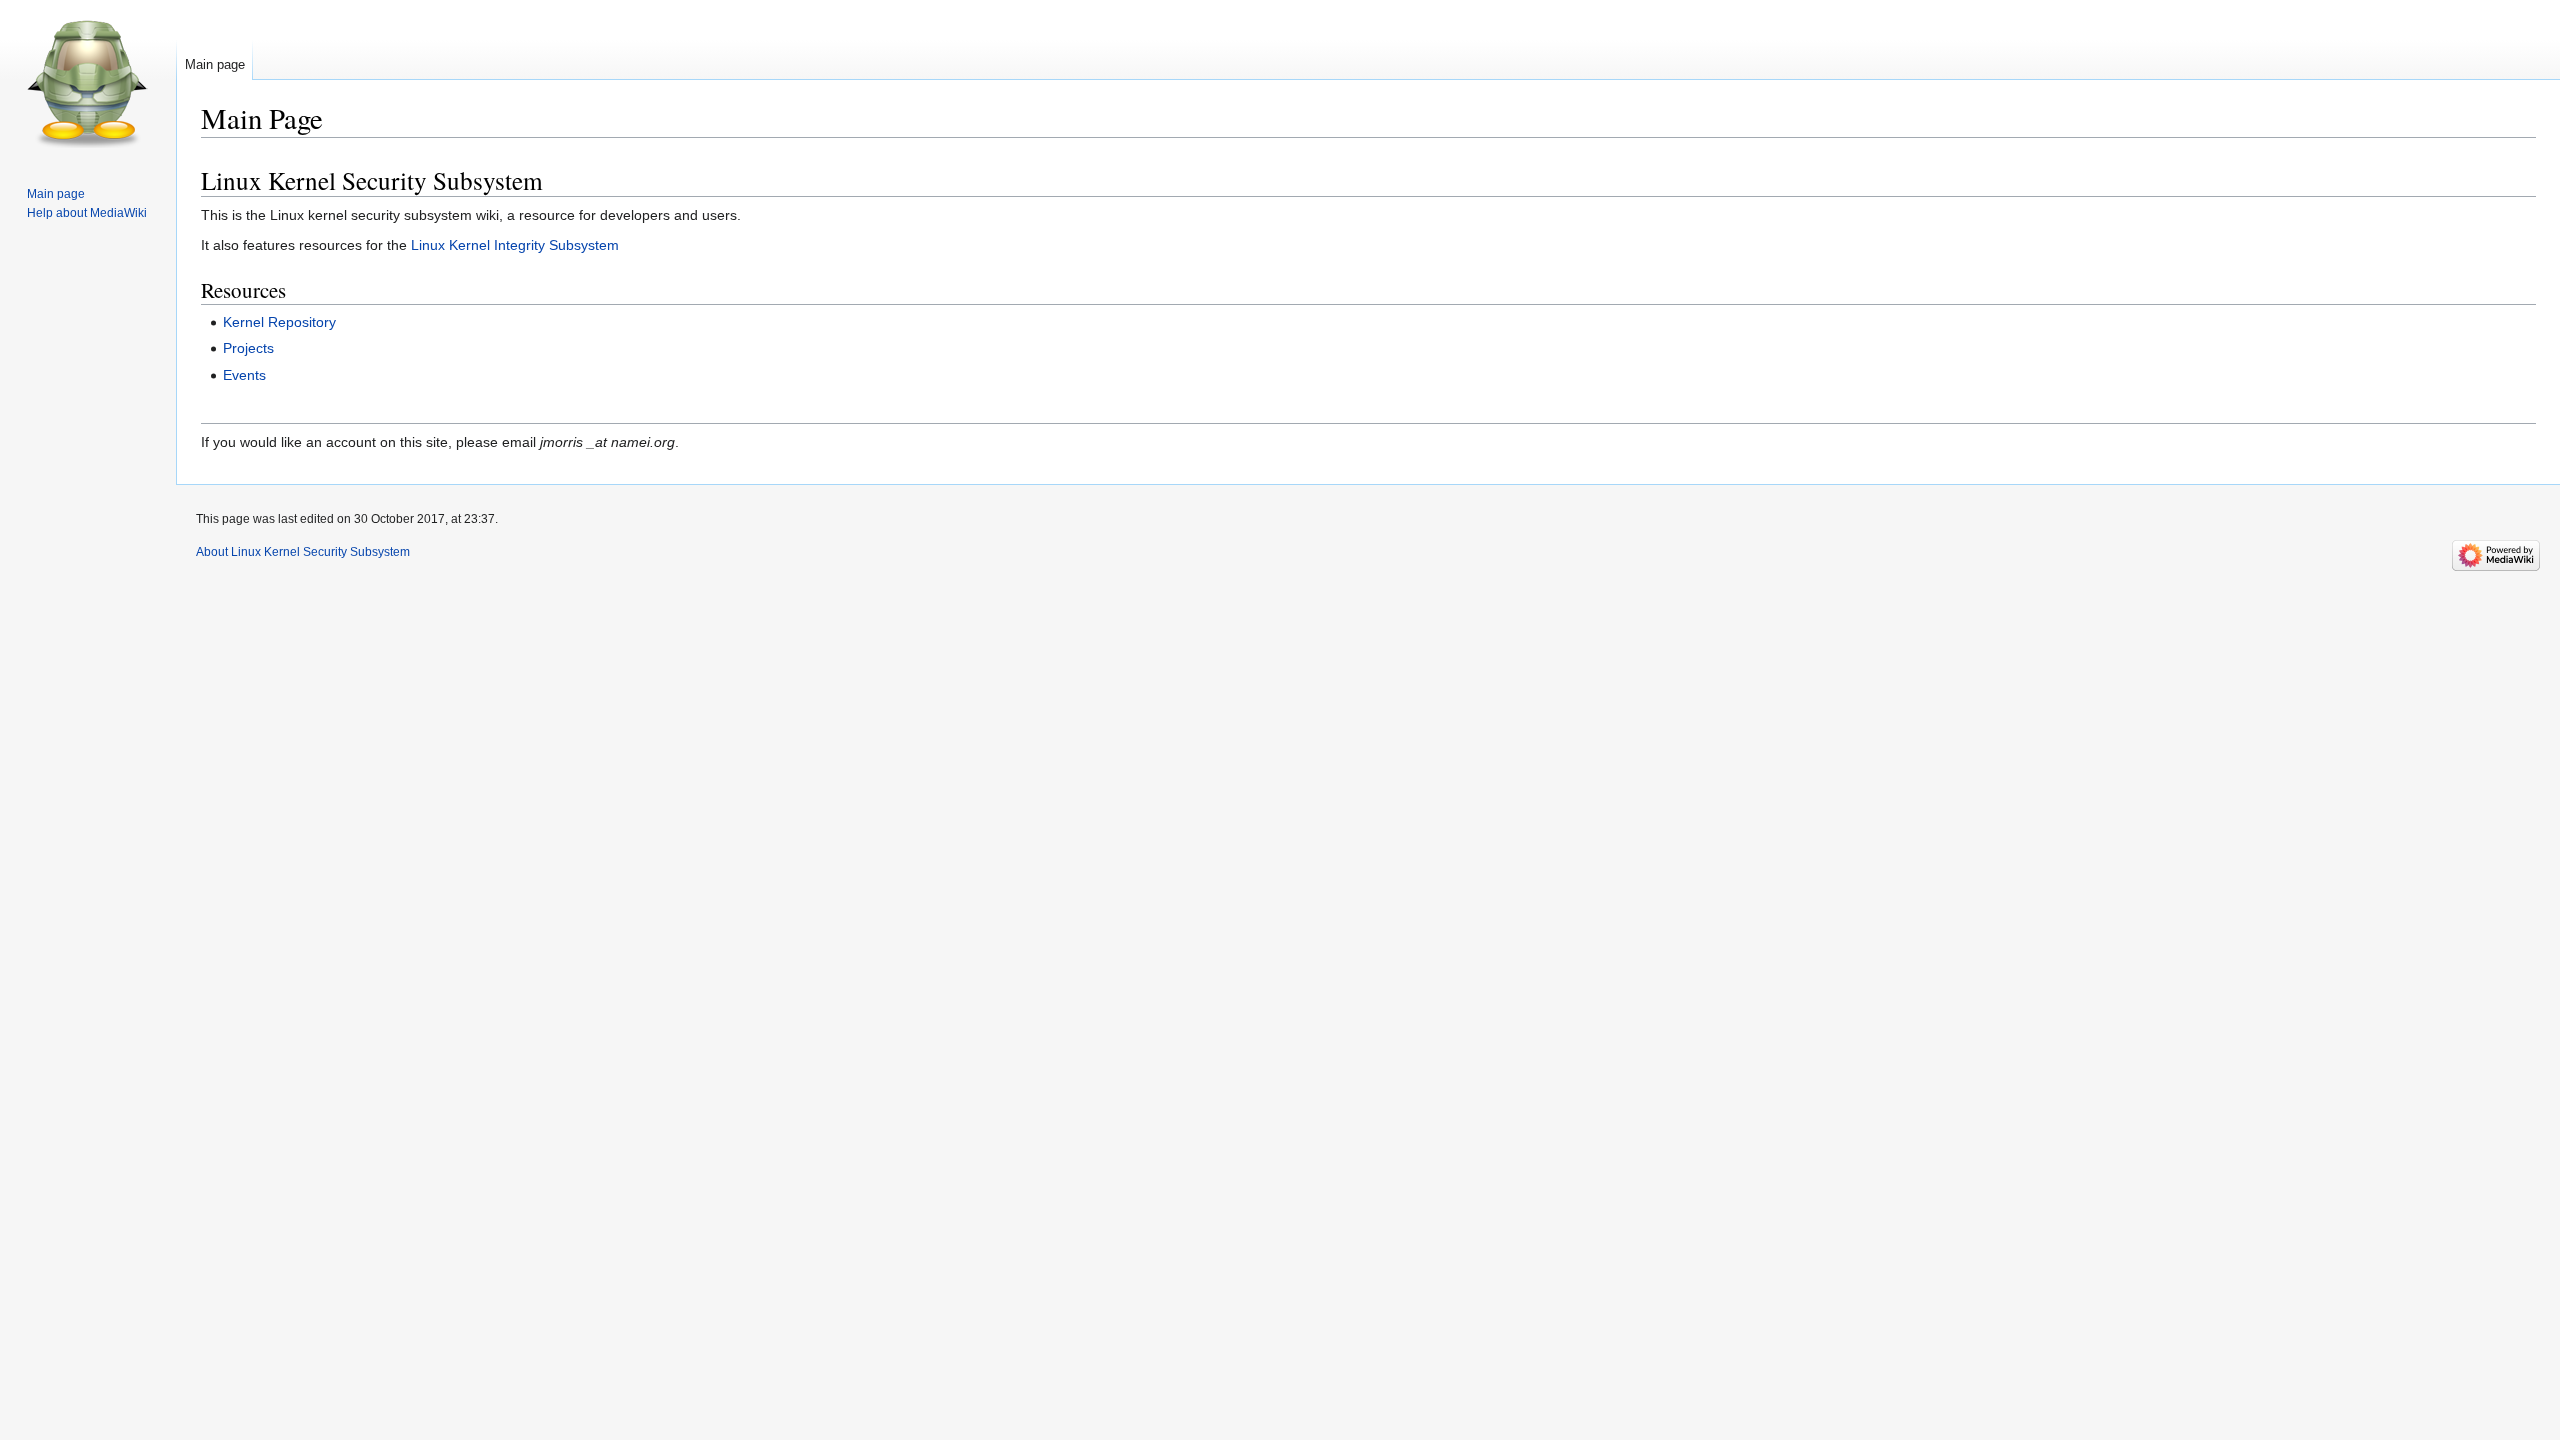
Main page (215, 64)
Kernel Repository (279, 322)
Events (244, 375)
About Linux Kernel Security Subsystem (303, 552)
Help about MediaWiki (87, 213)
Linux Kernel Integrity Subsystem (515, 245)
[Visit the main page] (88, 80)
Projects (248, 348)
